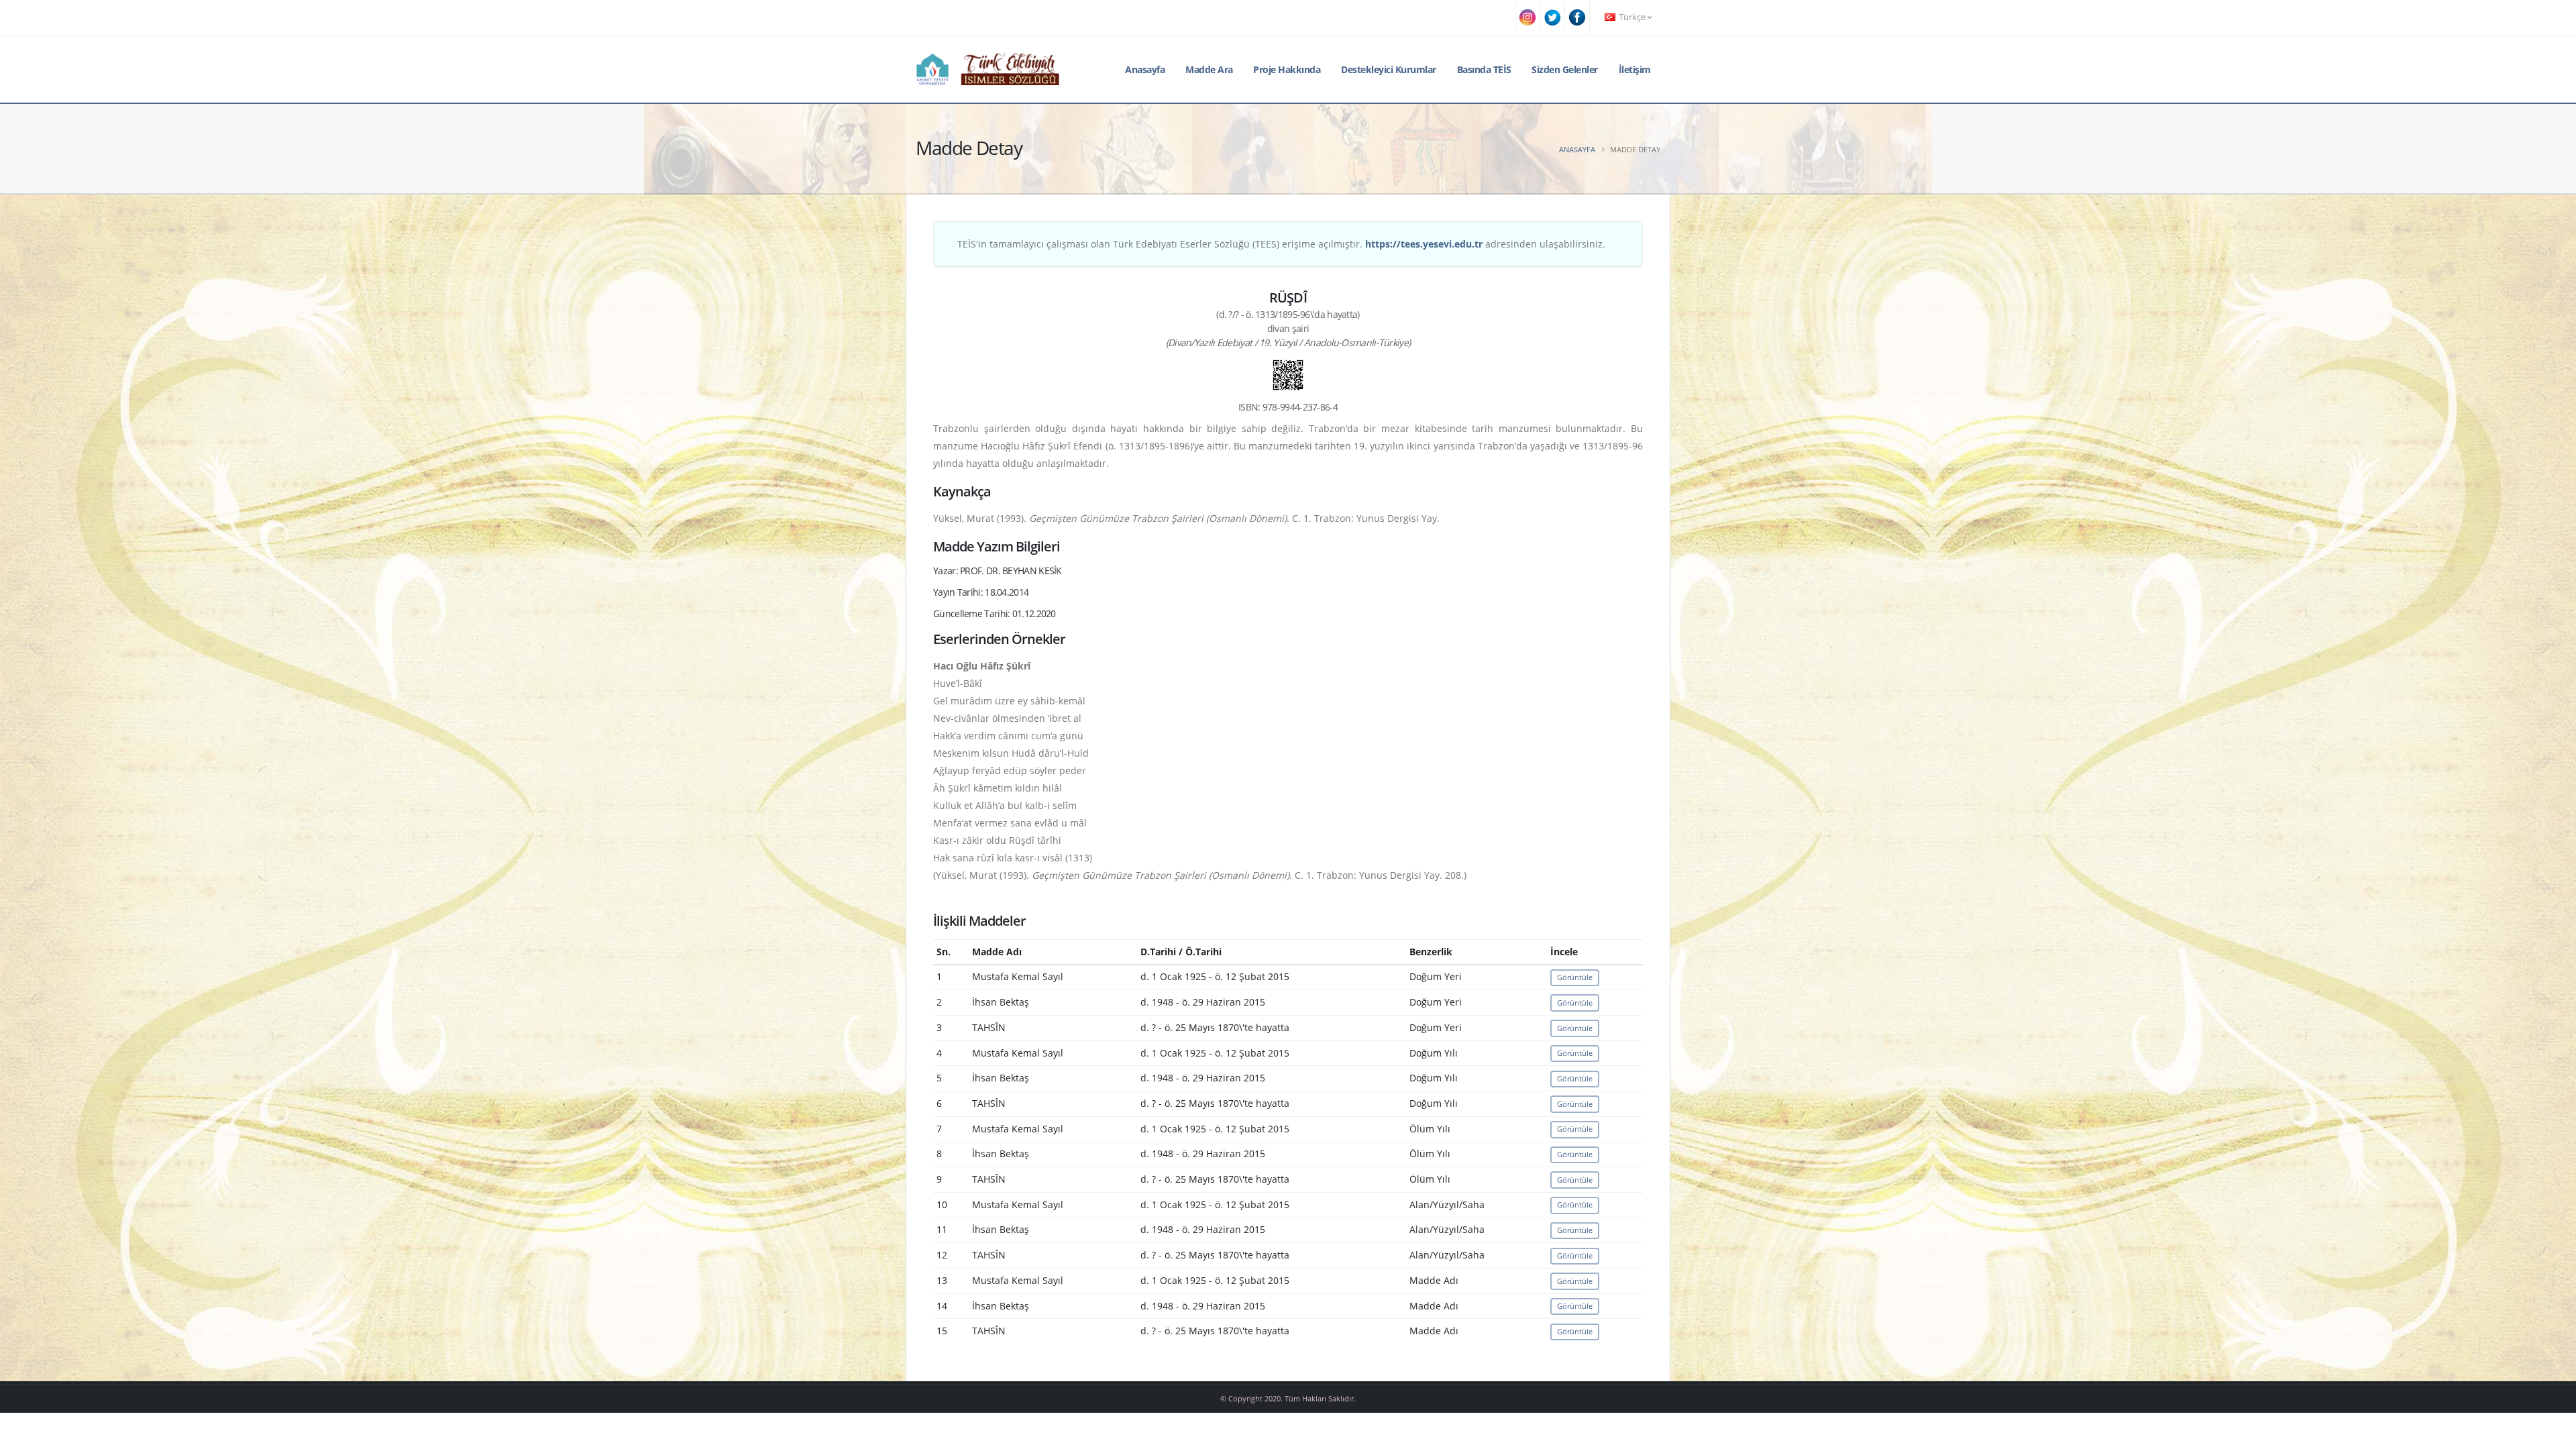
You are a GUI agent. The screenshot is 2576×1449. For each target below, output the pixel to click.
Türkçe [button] (1632, 17)
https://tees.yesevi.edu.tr (1424, 244)
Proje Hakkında (1287, 69)
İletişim (1635, 69)
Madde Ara (1209, 69)
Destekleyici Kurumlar (1389, 69)
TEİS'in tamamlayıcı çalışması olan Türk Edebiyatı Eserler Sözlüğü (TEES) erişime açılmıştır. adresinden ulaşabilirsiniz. (1281, 244)
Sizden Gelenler (1565, 69)
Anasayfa (1145, 69)
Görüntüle (1575, 977)
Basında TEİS (1484, 69)
